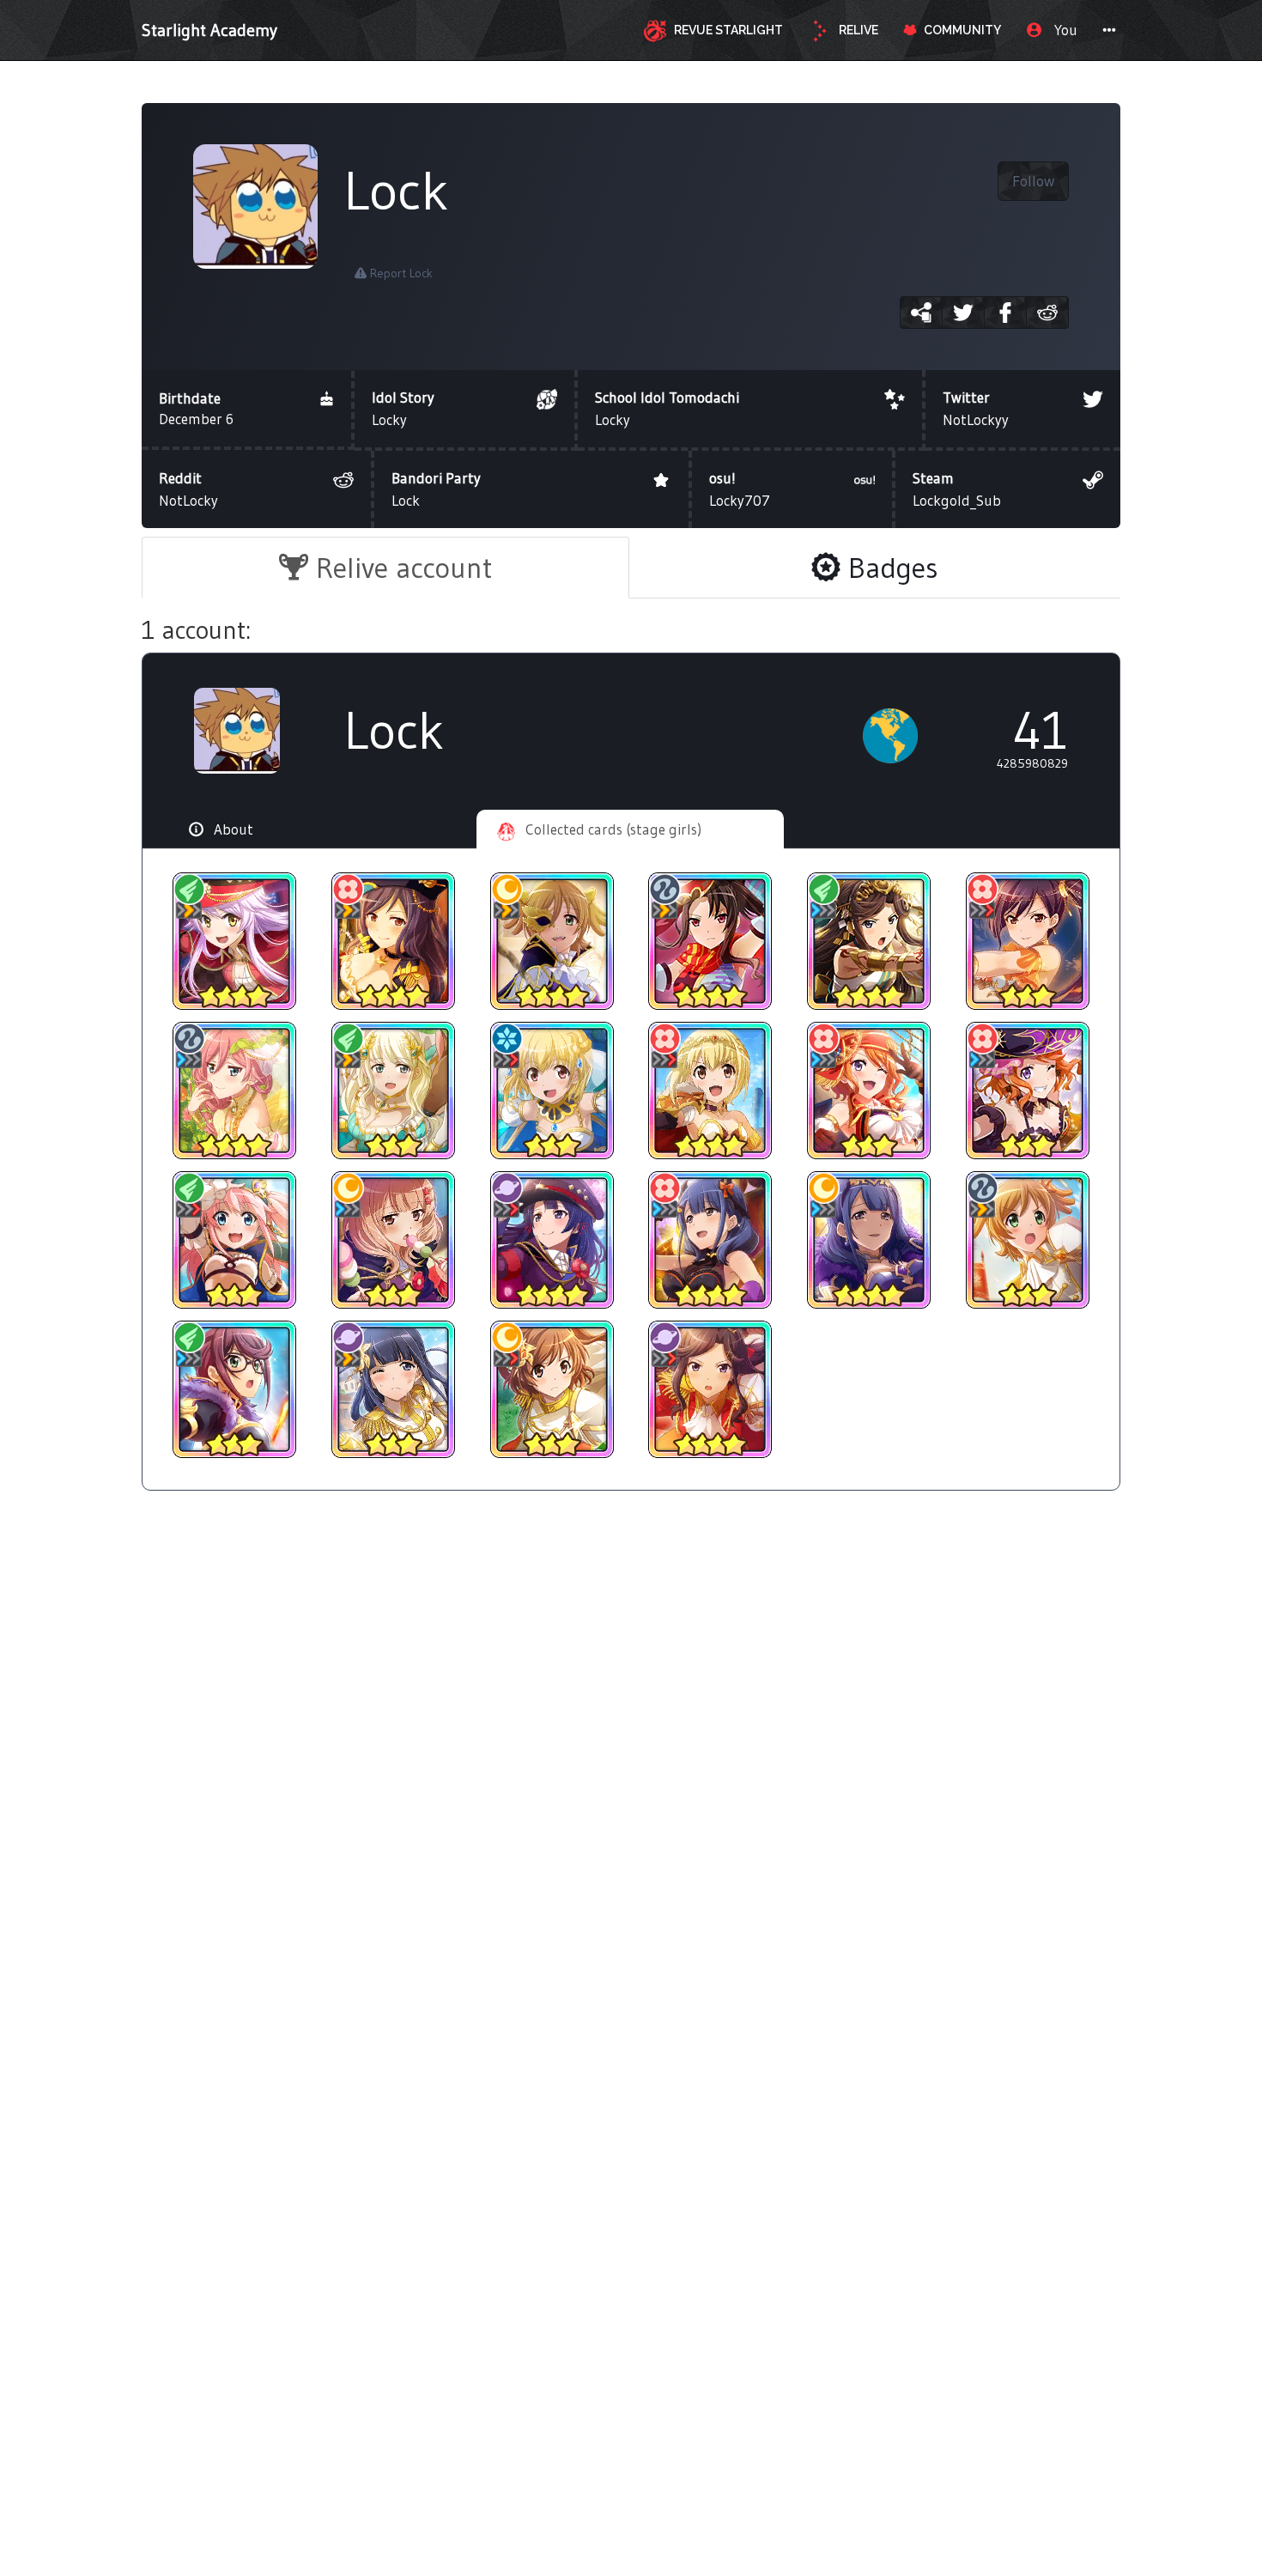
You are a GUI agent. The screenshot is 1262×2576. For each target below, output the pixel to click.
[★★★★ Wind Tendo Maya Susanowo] (869, 941)
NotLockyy (976, 408)
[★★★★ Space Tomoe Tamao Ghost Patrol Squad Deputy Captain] (552, 1240)
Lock (436, 489)
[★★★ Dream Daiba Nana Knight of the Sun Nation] (1027, 1240)
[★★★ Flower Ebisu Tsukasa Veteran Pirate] (869, 1091)
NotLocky (188, 489)
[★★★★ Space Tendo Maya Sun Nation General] (710, 1389)
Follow (1033, 181)
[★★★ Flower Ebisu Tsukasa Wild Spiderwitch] (1027, 1091)
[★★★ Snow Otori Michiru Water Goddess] (552, 1091)
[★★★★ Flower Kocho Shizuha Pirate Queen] (394, 941)
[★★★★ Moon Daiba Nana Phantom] (552, 941)
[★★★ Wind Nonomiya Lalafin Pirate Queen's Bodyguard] (235, 1240)
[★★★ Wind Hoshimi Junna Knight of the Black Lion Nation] (235, 1389)
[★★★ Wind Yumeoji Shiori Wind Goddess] (394, 1091)
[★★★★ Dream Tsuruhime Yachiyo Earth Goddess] (235, 1091)
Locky (403, 408)
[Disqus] (631, 1785)
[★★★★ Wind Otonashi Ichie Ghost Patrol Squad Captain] (235, 941)
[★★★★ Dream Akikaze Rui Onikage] (710, 941)
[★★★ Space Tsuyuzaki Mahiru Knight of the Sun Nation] (394, 1389)
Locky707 (740, 489)
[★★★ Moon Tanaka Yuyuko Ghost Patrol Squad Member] (394, 1240)
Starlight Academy (209, 30)
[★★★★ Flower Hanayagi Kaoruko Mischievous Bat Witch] (710, 1240)
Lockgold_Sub (957, 489)
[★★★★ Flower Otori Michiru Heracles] (710, 1091)
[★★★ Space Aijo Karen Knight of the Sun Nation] (552, 1389)
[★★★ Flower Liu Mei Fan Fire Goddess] (1027, 941)
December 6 (196, 408)
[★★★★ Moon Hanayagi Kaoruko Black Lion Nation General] (869, 1240)
